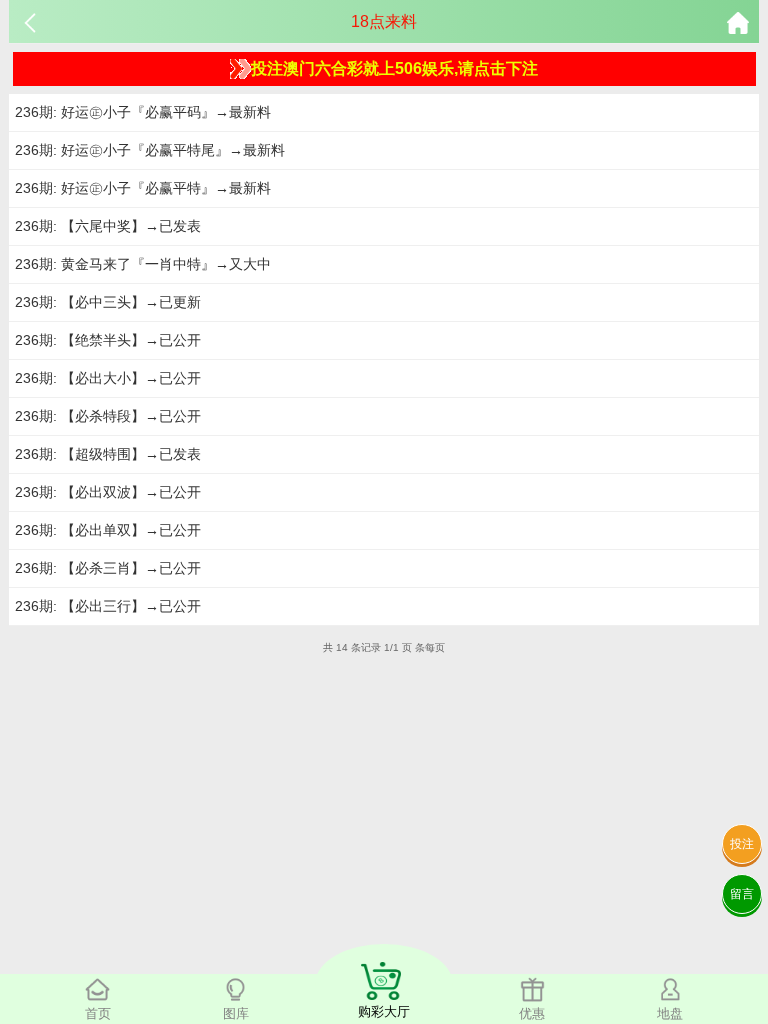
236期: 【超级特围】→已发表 (108, 454)
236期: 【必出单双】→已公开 (108, 530)
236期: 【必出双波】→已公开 (108, 492)
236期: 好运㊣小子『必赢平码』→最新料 (143, 112)
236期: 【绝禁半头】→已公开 (108, 340)
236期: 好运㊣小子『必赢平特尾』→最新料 (150, 150)
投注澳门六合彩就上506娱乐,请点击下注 (394, 68)
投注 (742, 844)
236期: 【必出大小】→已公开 (108, 378)
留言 (742, 894)
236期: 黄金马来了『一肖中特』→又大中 (143, 264)
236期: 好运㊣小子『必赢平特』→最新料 (143, 188)
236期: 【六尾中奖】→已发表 (108, 226)
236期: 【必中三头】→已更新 (108, 302)
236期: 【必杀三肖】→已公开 (108, 568)
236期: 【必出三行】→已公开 (108, 606)
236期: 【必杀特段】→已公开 (108, 416)
